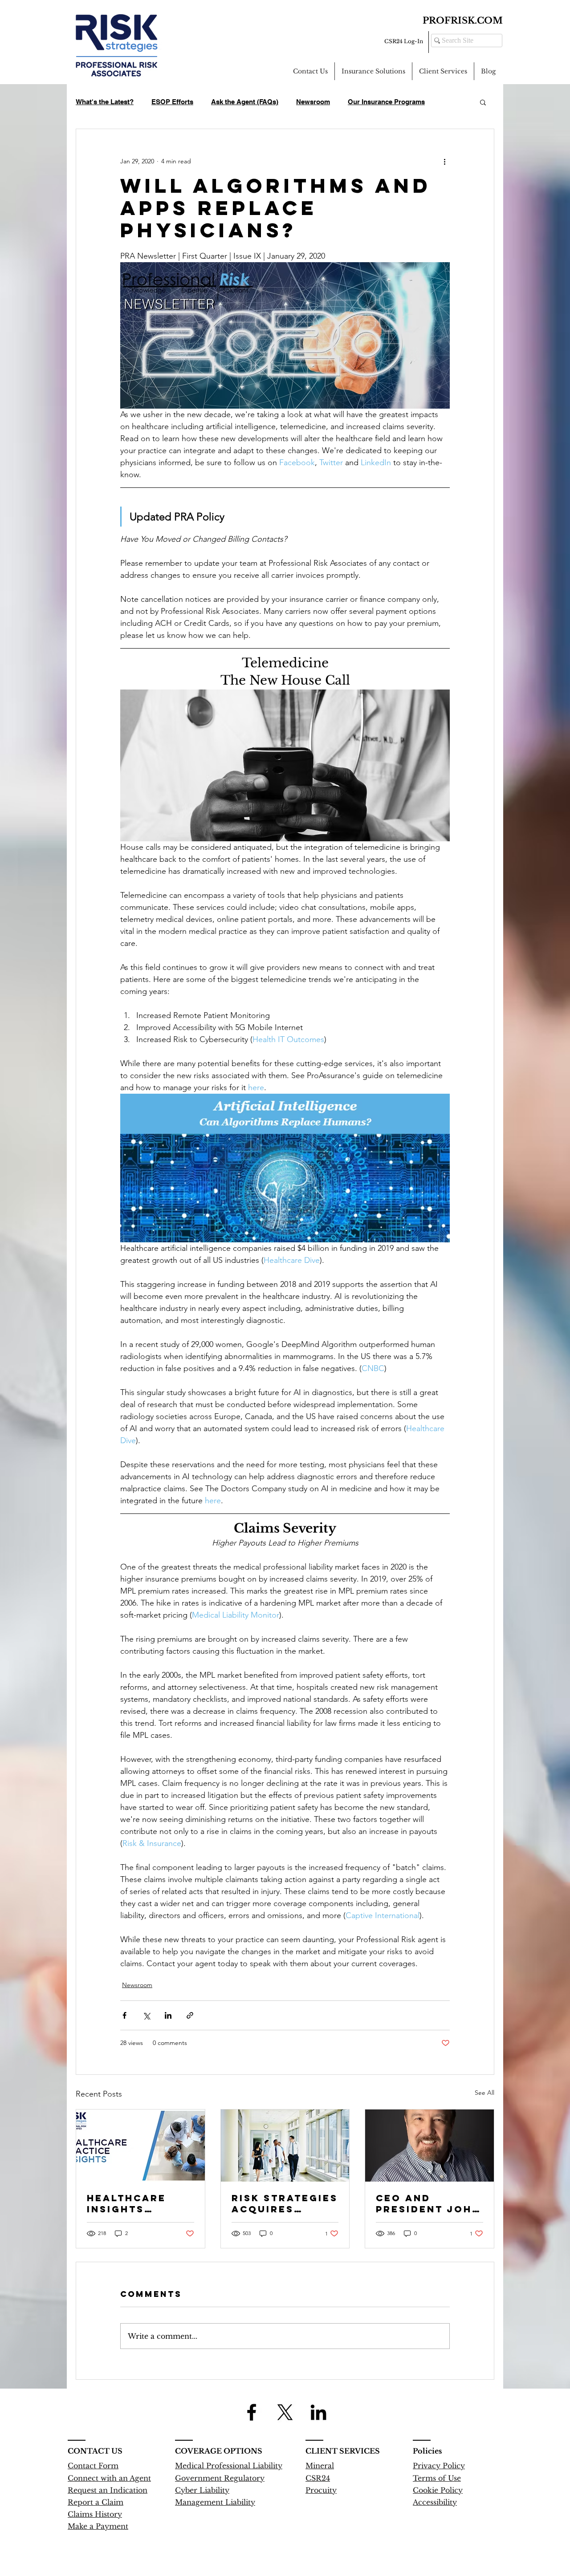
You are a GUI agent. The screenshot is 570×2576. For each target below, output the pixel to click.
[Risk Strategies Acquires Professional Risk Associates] (285, 2146)
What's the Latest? (105, 102)
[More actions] (444, 161)
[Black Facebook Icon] (252, 2412)
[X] (285, 2412)
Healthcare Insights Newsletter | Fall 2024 (131, 2203)
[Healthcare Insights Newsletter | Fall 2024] (140, 2146)
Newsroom (313, 102)
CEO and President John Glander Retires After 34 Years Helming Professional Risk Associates (428, 2203)
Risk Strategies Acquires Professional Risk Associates (285, 2203)
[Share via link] (190, 2015)
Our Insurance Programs (386, 102)
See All (484, 2093)
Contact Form (93, 2466)
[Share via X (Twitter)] (146, 2015)
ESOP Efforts (172, 102)
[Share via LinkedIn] (168, 2015)
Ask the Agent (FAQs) (245, 102)
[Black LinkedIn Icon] (318, 2412)
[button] (483, 102)
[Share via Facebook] (124, 2015)
